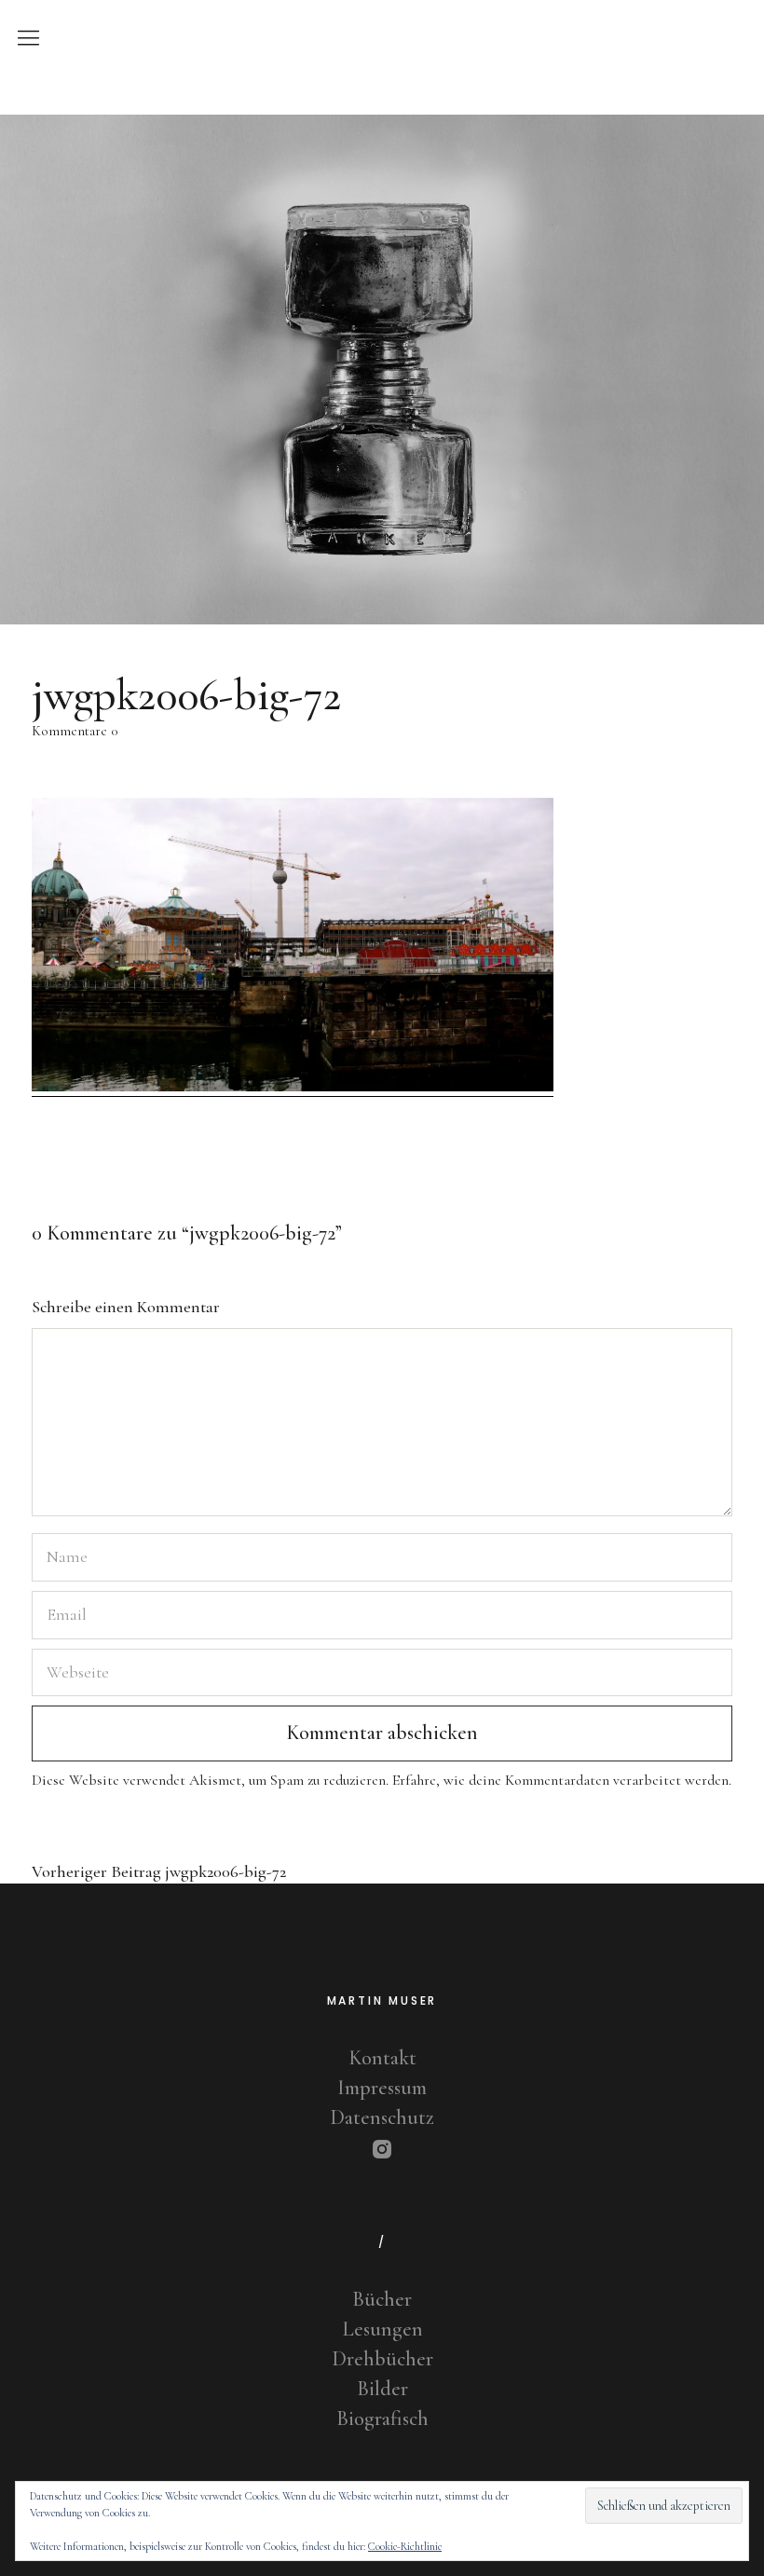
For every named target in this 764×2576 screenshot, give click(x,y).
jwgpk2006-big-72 (159, 1872)
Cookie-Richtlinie (405, 2546)
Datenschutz (382, 2117)
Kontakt (382, 2058)
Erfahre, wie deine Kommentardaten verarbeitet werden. (562, 1780)
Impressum (382, 2088)
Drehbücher (382, 2359)
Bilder (382, 2389)
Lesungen (382, 2329)
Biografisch (382, 2418)
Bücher (382, 2299)
